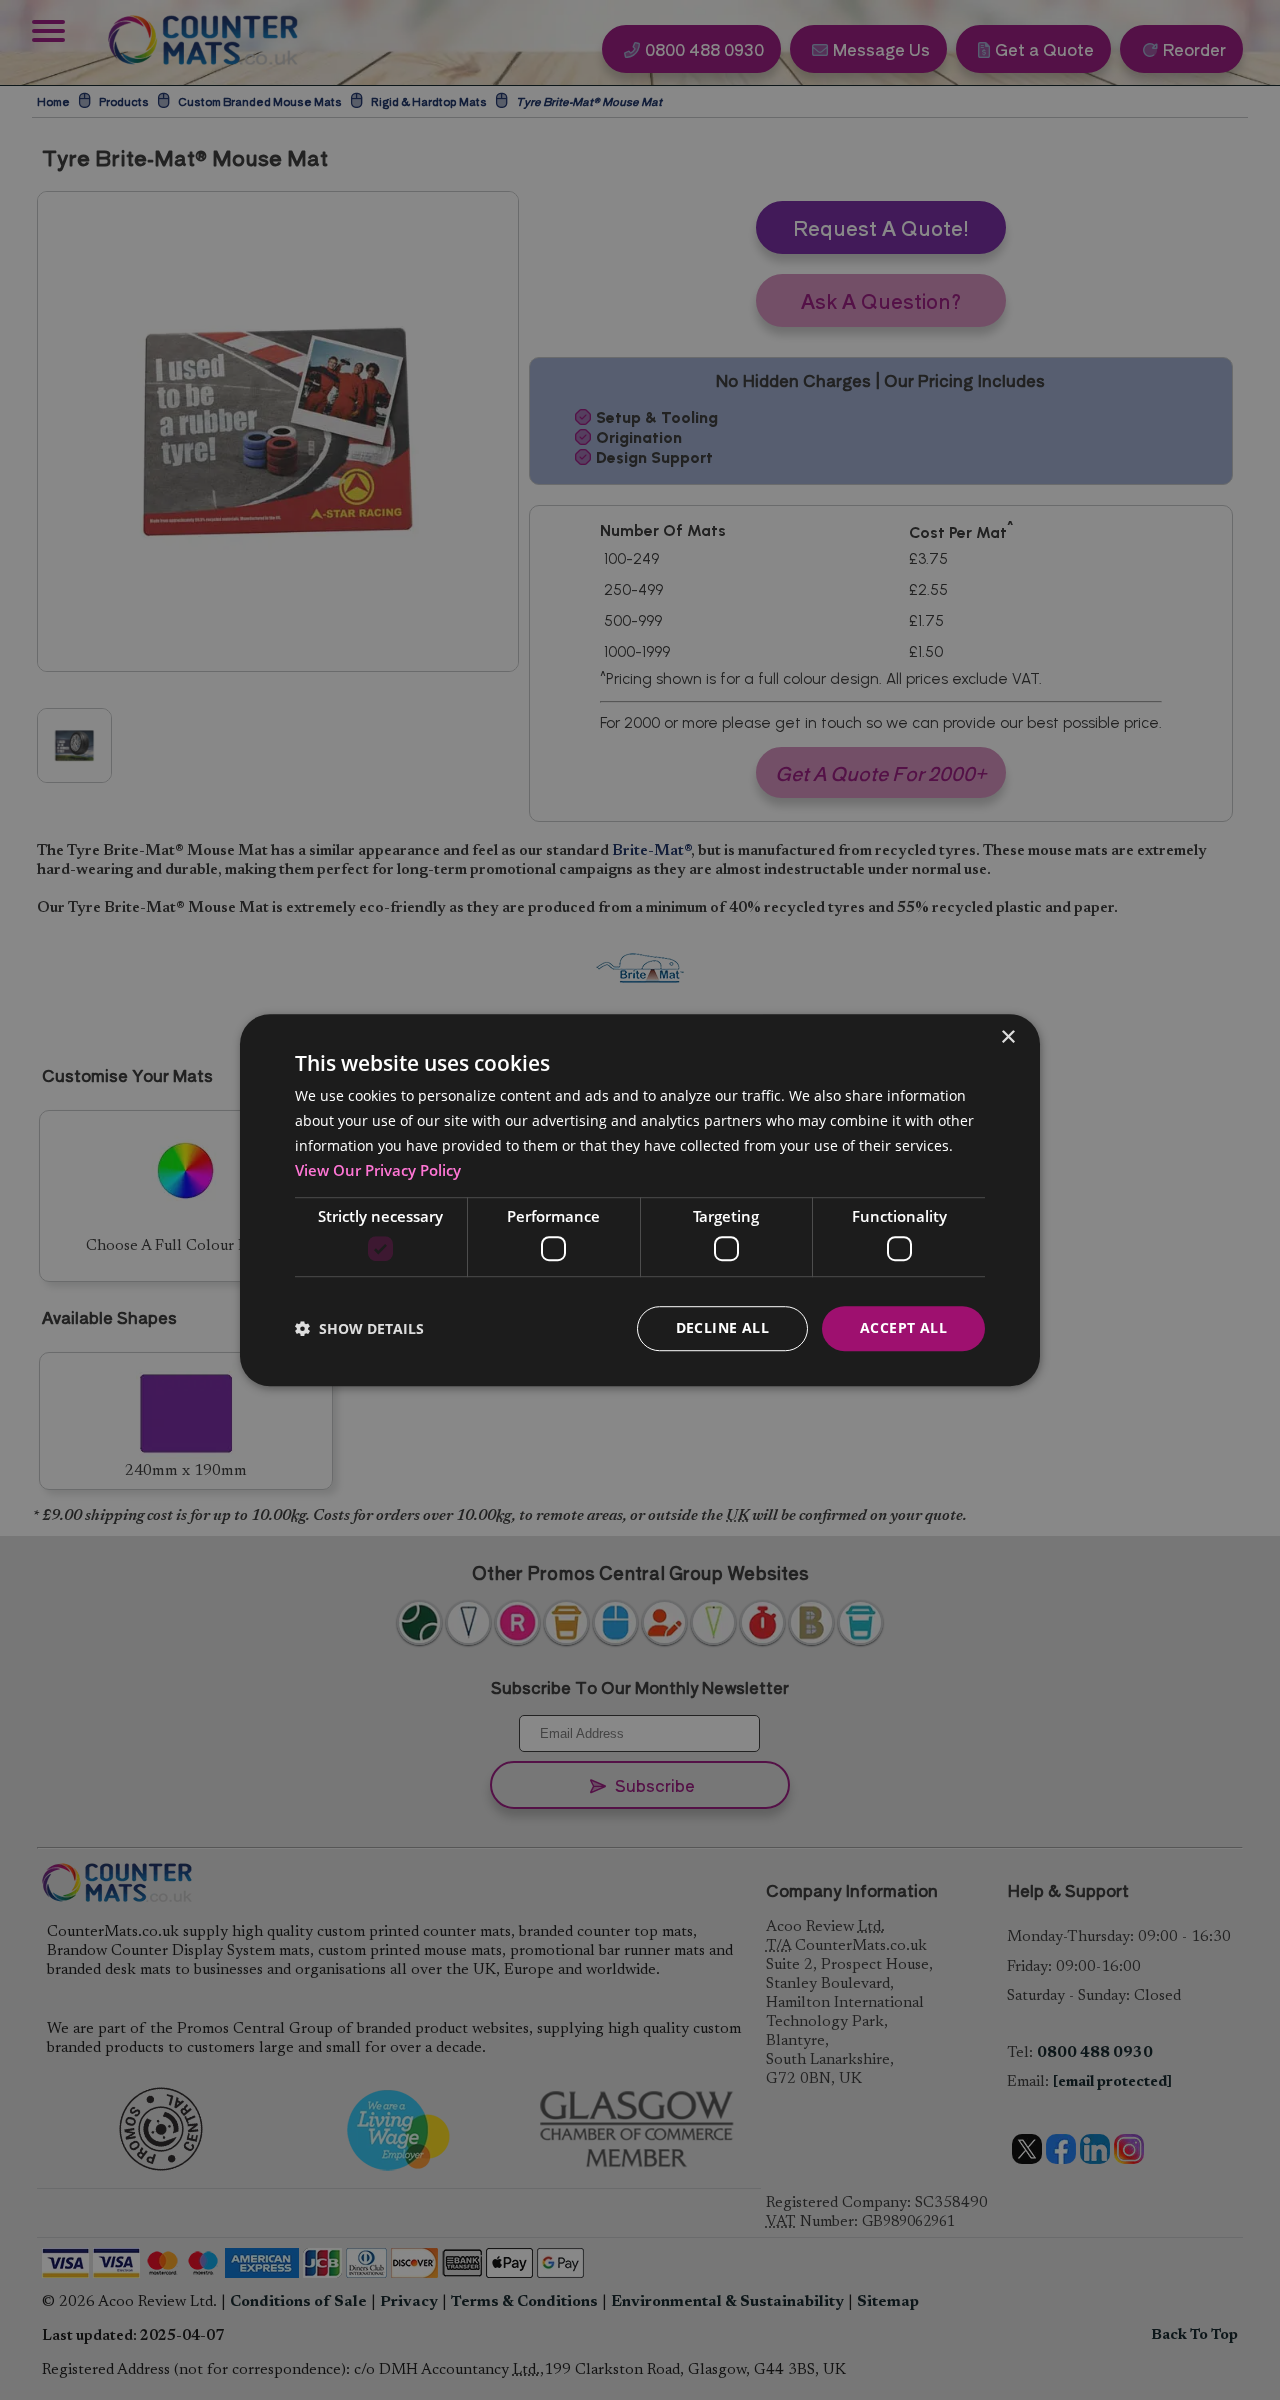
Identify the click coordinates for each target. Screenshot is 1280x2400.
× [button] (1007, 1037)
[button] (359, 1328)
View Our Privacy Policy (378, 1170)
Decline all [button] (722, 1327)
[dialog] (640, 1200)
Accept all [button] (903, 1327)
